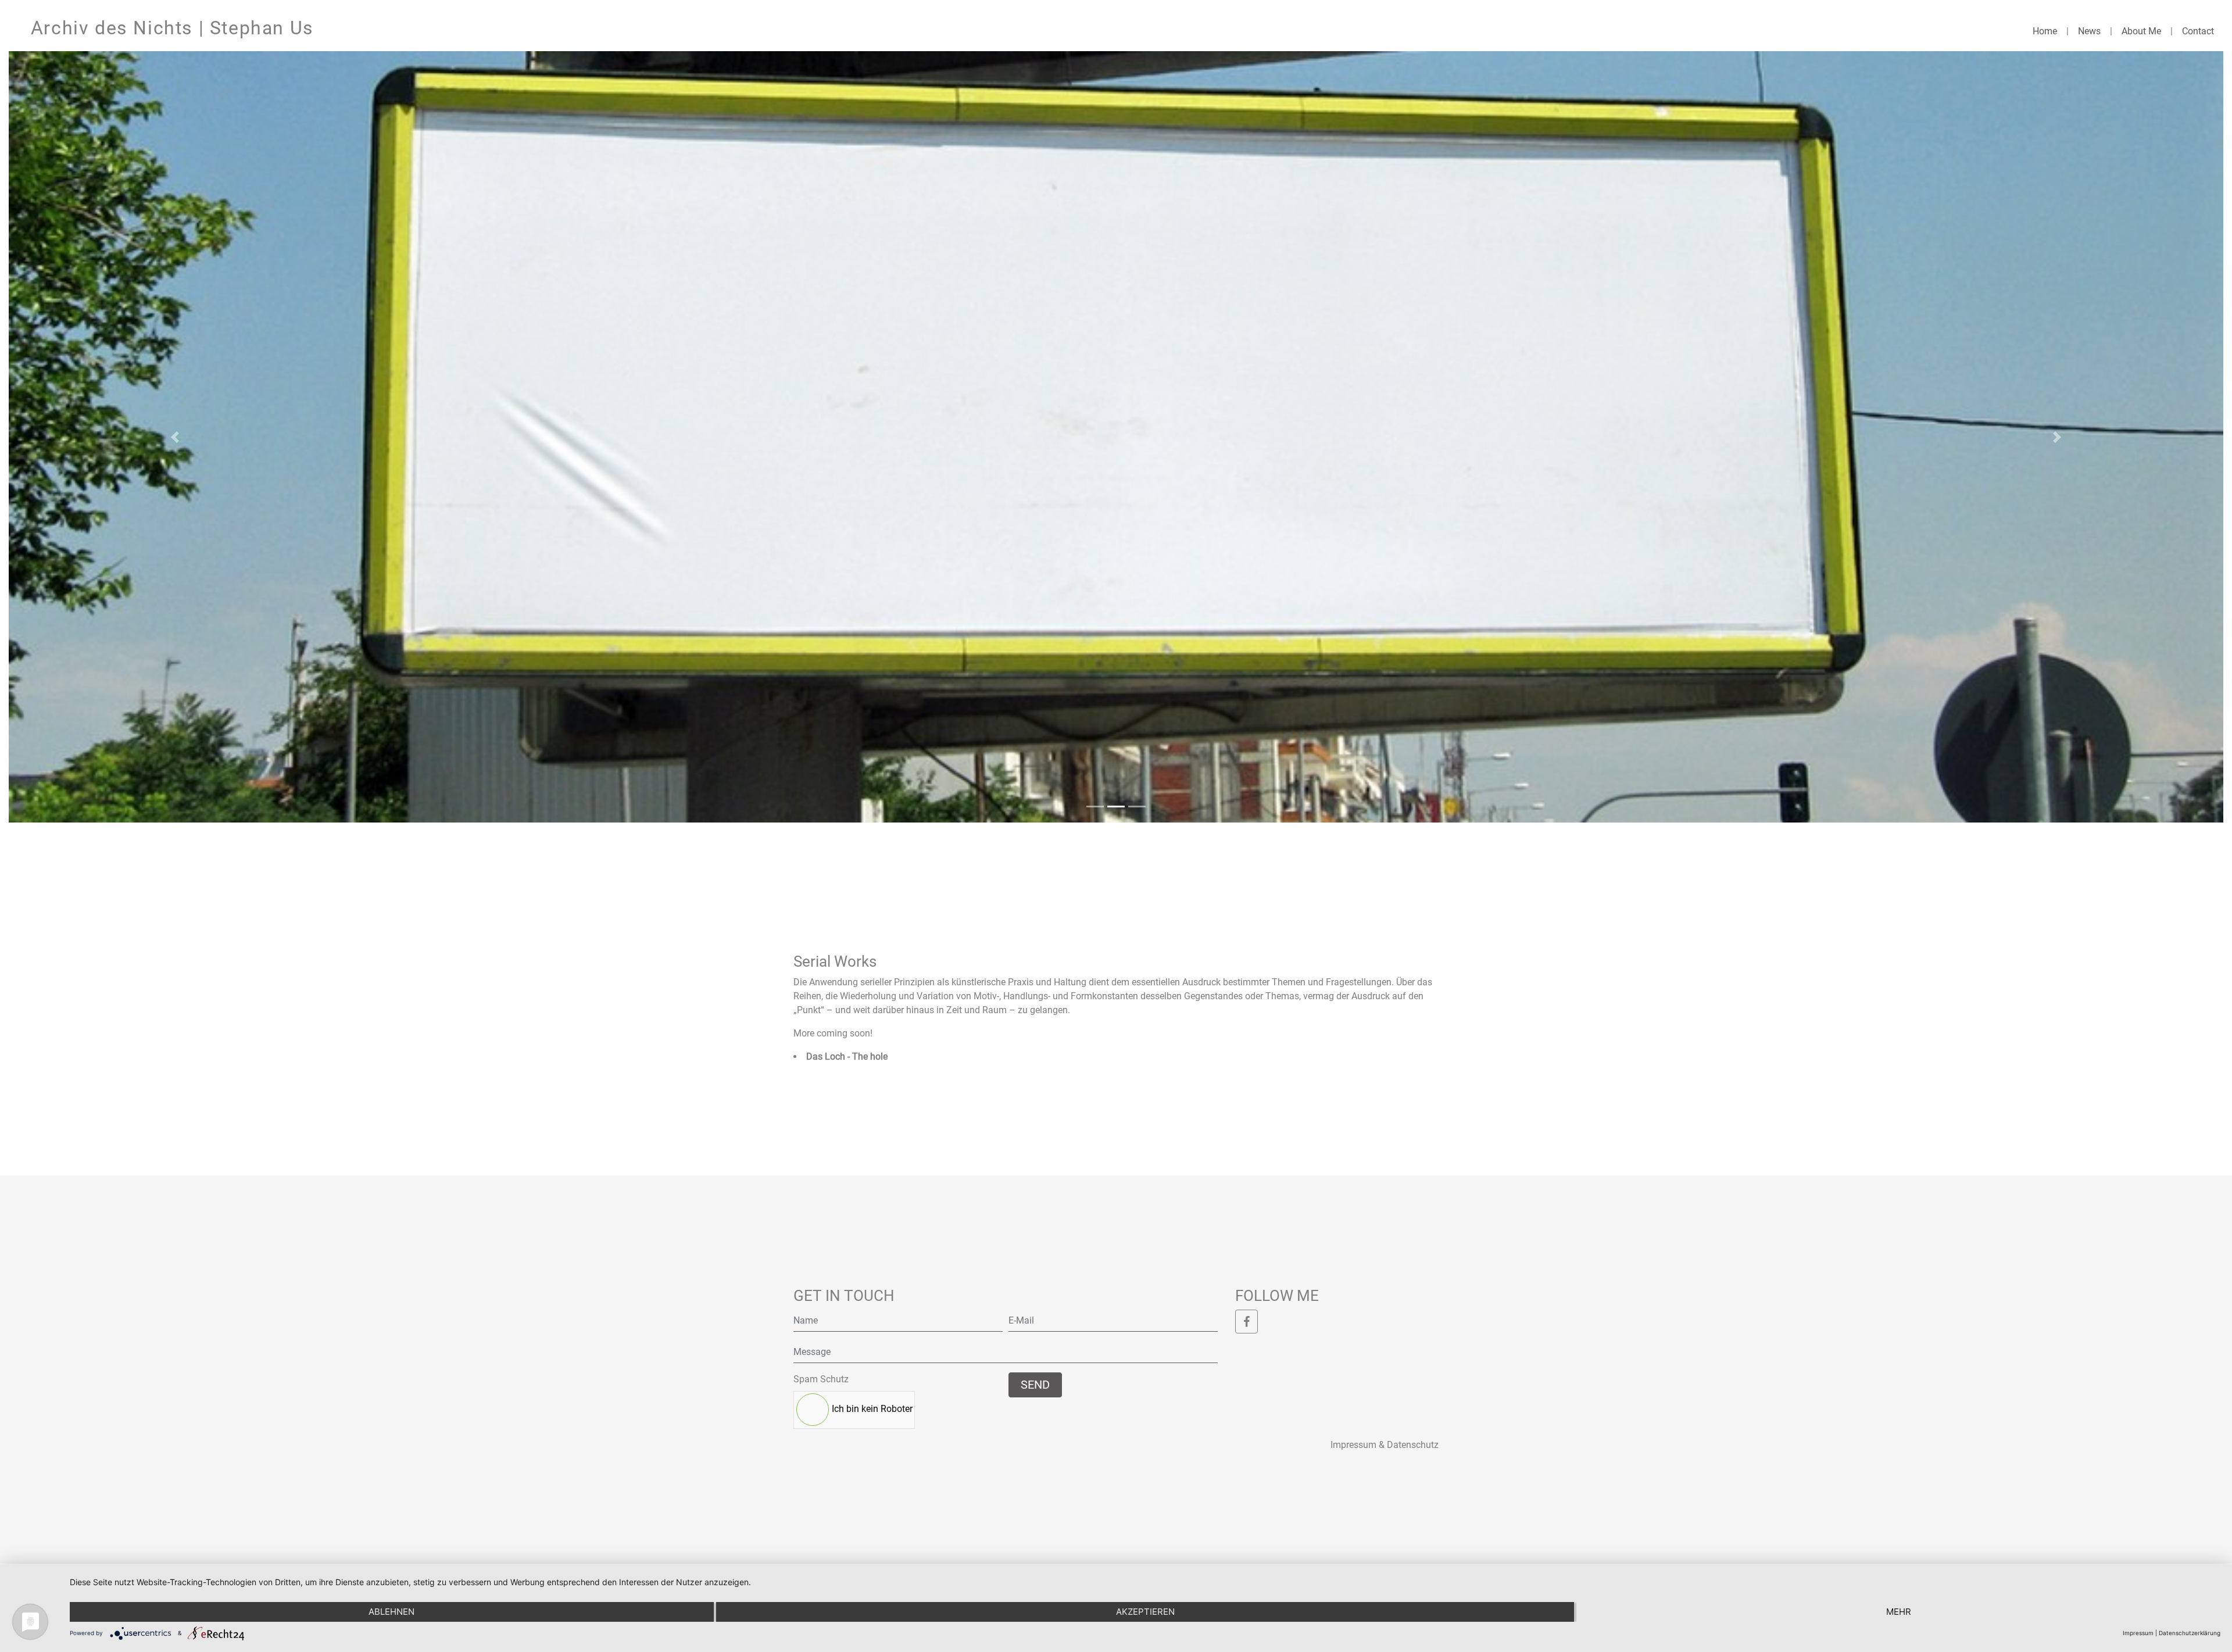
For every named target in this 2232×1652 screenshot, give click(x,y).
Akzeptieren (1145, 1612)
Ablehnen (391, 1612)
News (2089, 31)
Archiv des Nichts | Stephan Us (172, 28)
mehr (1899, 1612)
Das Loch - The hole (847, 1056)
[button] (175, 437)
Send (1035, 1385)
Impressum (2138, 1633)
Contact (2198, 31)
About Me (2141, 31)
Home (2045, 31)
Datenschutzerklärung (2190, 1633)
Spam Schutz (821, 1379)
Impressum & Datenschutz (1385, 1445)
